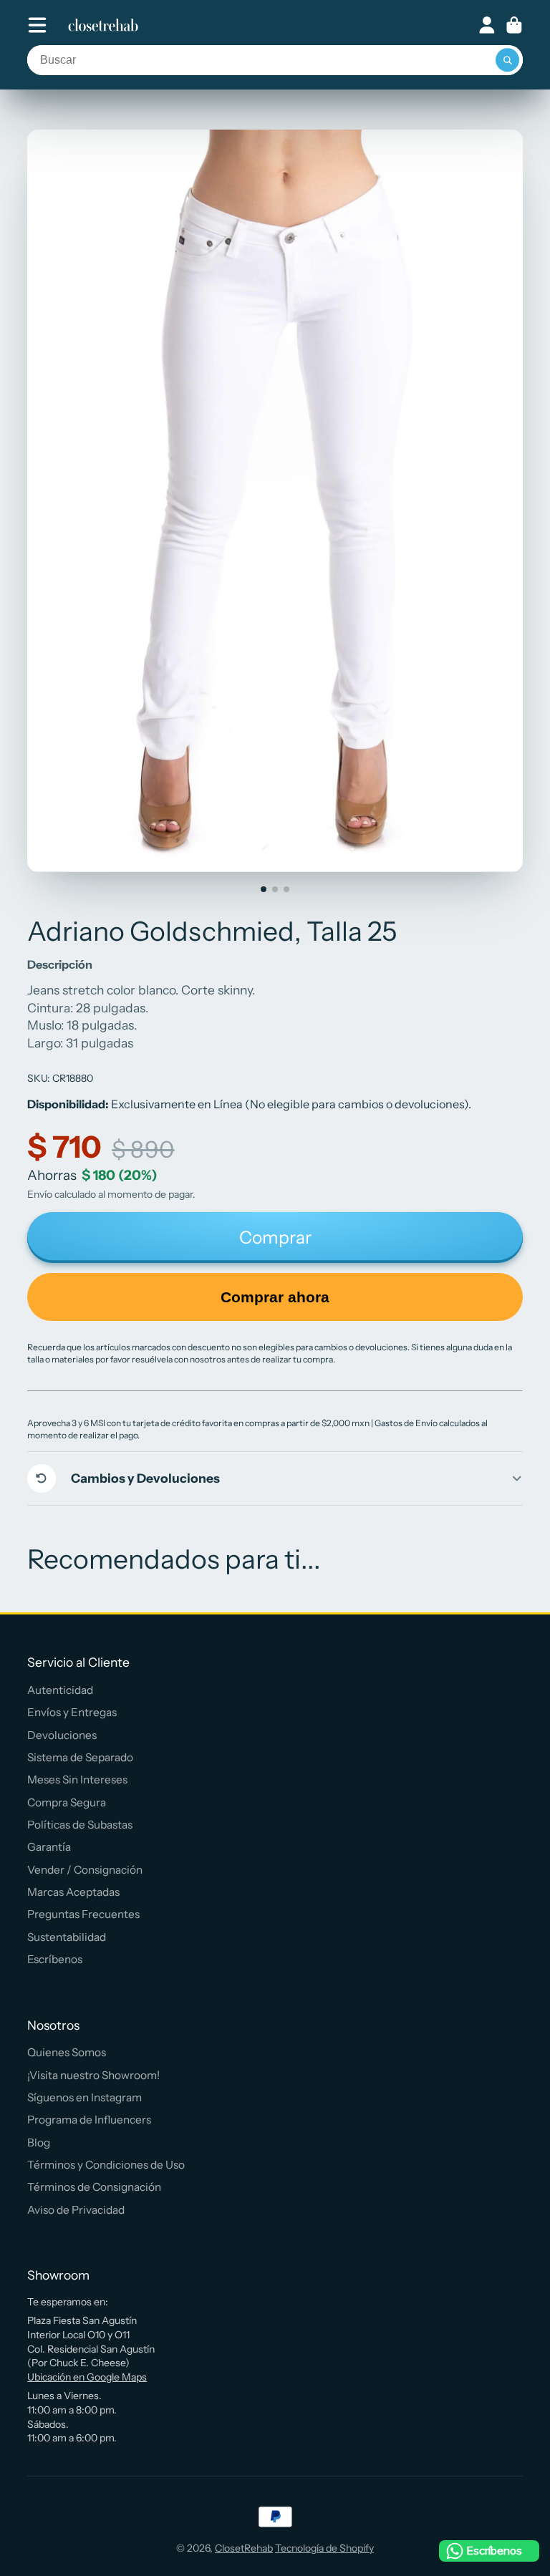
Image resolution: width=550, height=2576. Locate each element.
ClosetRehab (244, 2548)
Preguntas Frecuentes (83, 1914)
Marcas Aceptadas (73, 1892)
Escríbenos (55, 1959)
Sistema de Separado (80, 1757)
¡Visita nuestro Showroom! (93, 2075)
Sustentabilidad (67, 1937)
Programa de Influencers (89, 2120)
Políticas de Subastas (80, 1825)
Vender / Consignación (85, 1870)
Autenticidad (60, 1690)
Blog (39, 2142)
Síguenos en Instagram (85, 2097)
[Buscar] (508, 60)
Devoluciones (62, 1735)
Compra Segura (67, 1802)
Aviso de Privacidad (76, 2210)
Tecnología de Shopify (324, 2548)
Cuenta (487, 25)
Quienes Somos (67, 2052)
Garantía (49, 1847)
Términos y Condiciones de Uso (106, 2165)
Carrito (514, 25)
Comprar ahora (275, 1297)
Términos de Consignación (94, 2187)
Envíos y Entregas (72, 1712)
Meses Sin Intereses (77, 1780)
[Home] (103, 25)
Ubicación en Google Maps (87, 2377)
